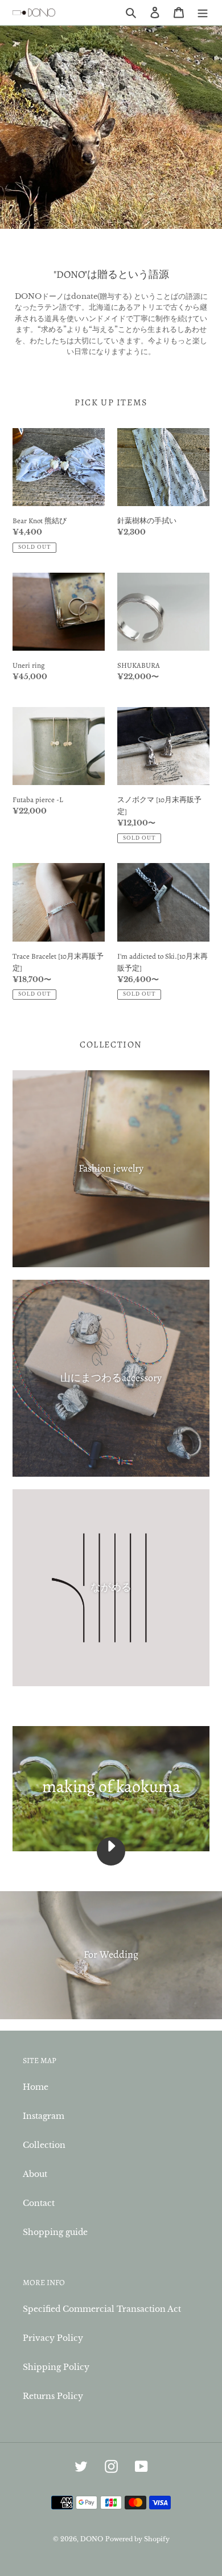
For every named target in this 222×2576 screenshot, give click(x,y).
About (35, 2174)
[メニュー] (203, 12)
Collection (44, 2145)
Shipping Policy (56, 2367)
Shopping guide (55, 2232)
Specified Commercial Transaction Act (102, 2309)
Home (36, 2087)
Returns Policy (53, 2396)
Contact (39, 2203)
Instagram (44, 2116)
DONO (92, 2539)
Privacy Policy (53, 2338)
